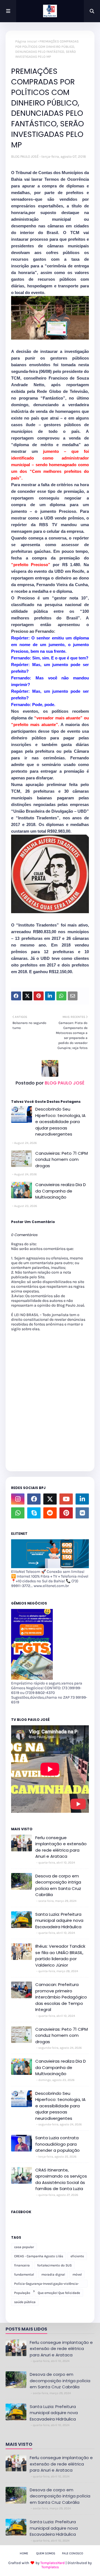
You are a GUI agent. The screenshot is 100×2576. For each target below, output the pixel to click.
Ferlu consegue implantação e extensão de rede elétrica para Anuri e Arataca (61, 1847)
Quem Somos (46, 2553)
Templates (50, 2567)
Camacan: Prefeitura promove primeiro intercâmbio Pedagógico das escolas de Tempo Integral (61, 1997)
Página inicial (26, 41)
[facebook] (34, 1499)
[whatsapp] (18, 1513)
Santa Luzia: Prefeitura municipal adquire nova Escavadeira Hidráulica (59, 1920)
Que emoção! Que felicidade (59, 2293)
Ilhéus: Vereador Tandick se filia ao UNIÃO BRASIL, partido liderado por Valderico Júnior (60, 1956)
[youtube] (66, 1499)
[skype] (34, 1513)
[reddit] (50, 1513)
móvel (77, 2274)
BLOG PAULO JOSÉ (25, 156)
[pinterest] (66, 1513)
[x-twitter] (50, 1499)
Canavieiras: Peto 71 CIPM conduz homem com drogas (62, 1159)
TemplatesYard (52, 2563)
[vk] (82, 1513)
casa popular (24, 2247)
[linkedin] (82, 1499)
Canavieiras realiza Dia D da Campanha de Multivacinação (61, 1191)
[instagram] (18, 1499)
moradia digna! (53, 2274)
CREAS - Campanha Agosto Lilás (39, 2256)
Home (24, 2553)
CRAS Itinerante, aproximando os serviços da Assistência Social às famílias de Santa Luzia (61, 2179)
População (22, 2293)
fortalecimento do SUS (54, 2265)
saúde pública (25, 2302)
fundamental (24, 2274)
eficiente (77, 2256)
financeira (22, 2265)
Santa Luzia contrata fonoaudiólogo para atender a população (57, 2144)
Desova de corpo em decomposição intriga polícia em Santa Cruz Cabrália (58, 1885)
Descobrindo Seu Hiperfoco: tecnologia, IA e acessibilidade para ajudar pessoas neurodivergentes (60, 1122)
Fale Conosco (72, 2553)
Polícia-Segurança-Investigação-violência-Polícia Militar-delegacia (47, 2285)
